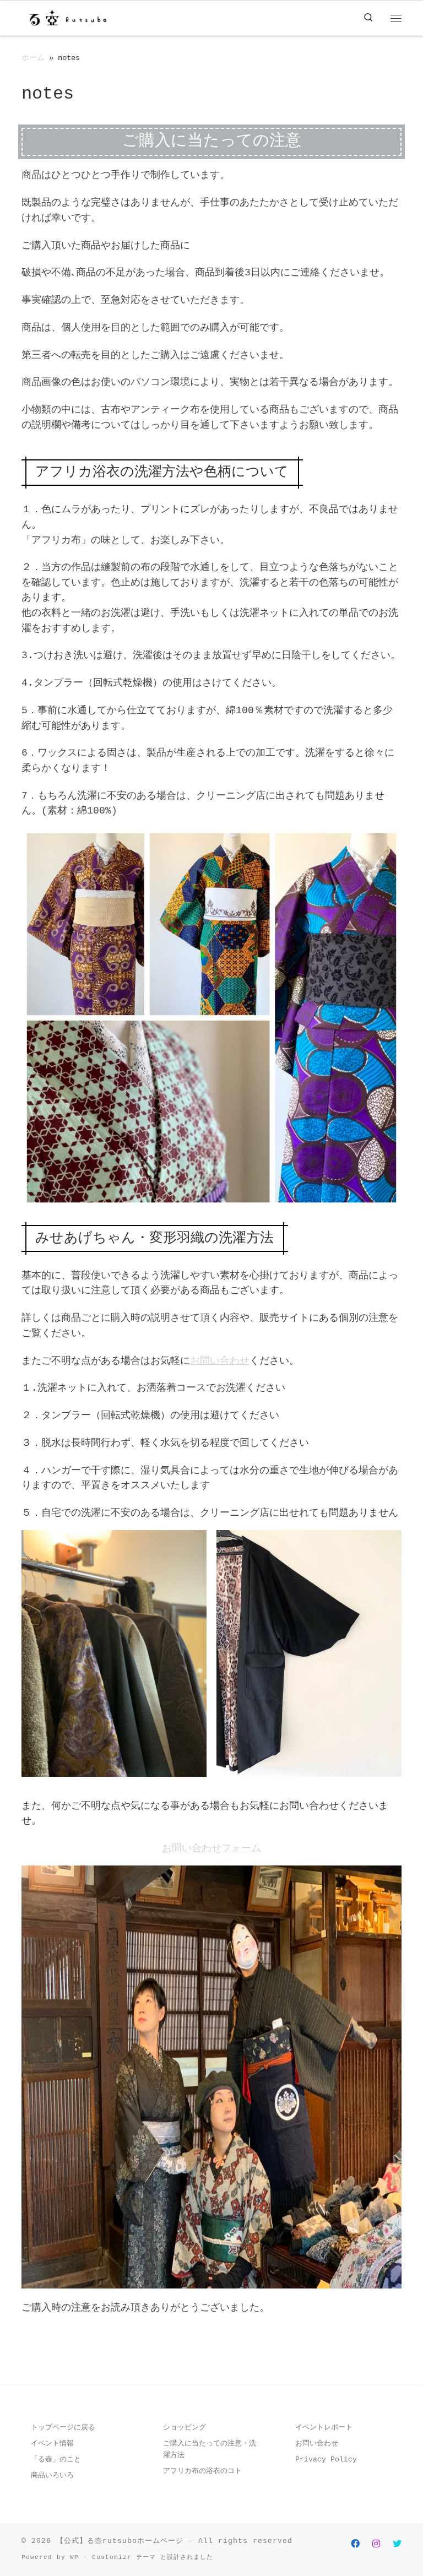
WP (74, 2557)
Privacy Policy (326, 2460)
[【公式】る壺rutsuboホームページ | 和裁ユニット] (67, 18)
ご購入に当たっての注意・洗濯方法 (210, 2449)
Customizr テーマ (124, 2557)
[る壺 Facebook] (355, 2545)
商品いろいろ (52, 2475)
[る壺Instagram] (376, 2545)
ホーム (33, 58)
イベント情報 (52, 2444)
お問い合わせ (220, 1361)
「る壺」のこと (56, 2460)
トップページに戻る (63, 2428)
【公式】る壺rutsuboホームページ (120, 2541)
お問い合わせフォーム (211, 1848)
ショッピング (185, 2428)
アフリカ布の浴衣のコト (202, 2471)
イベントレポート (324, 2428)
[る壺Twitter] (397, 2545)
